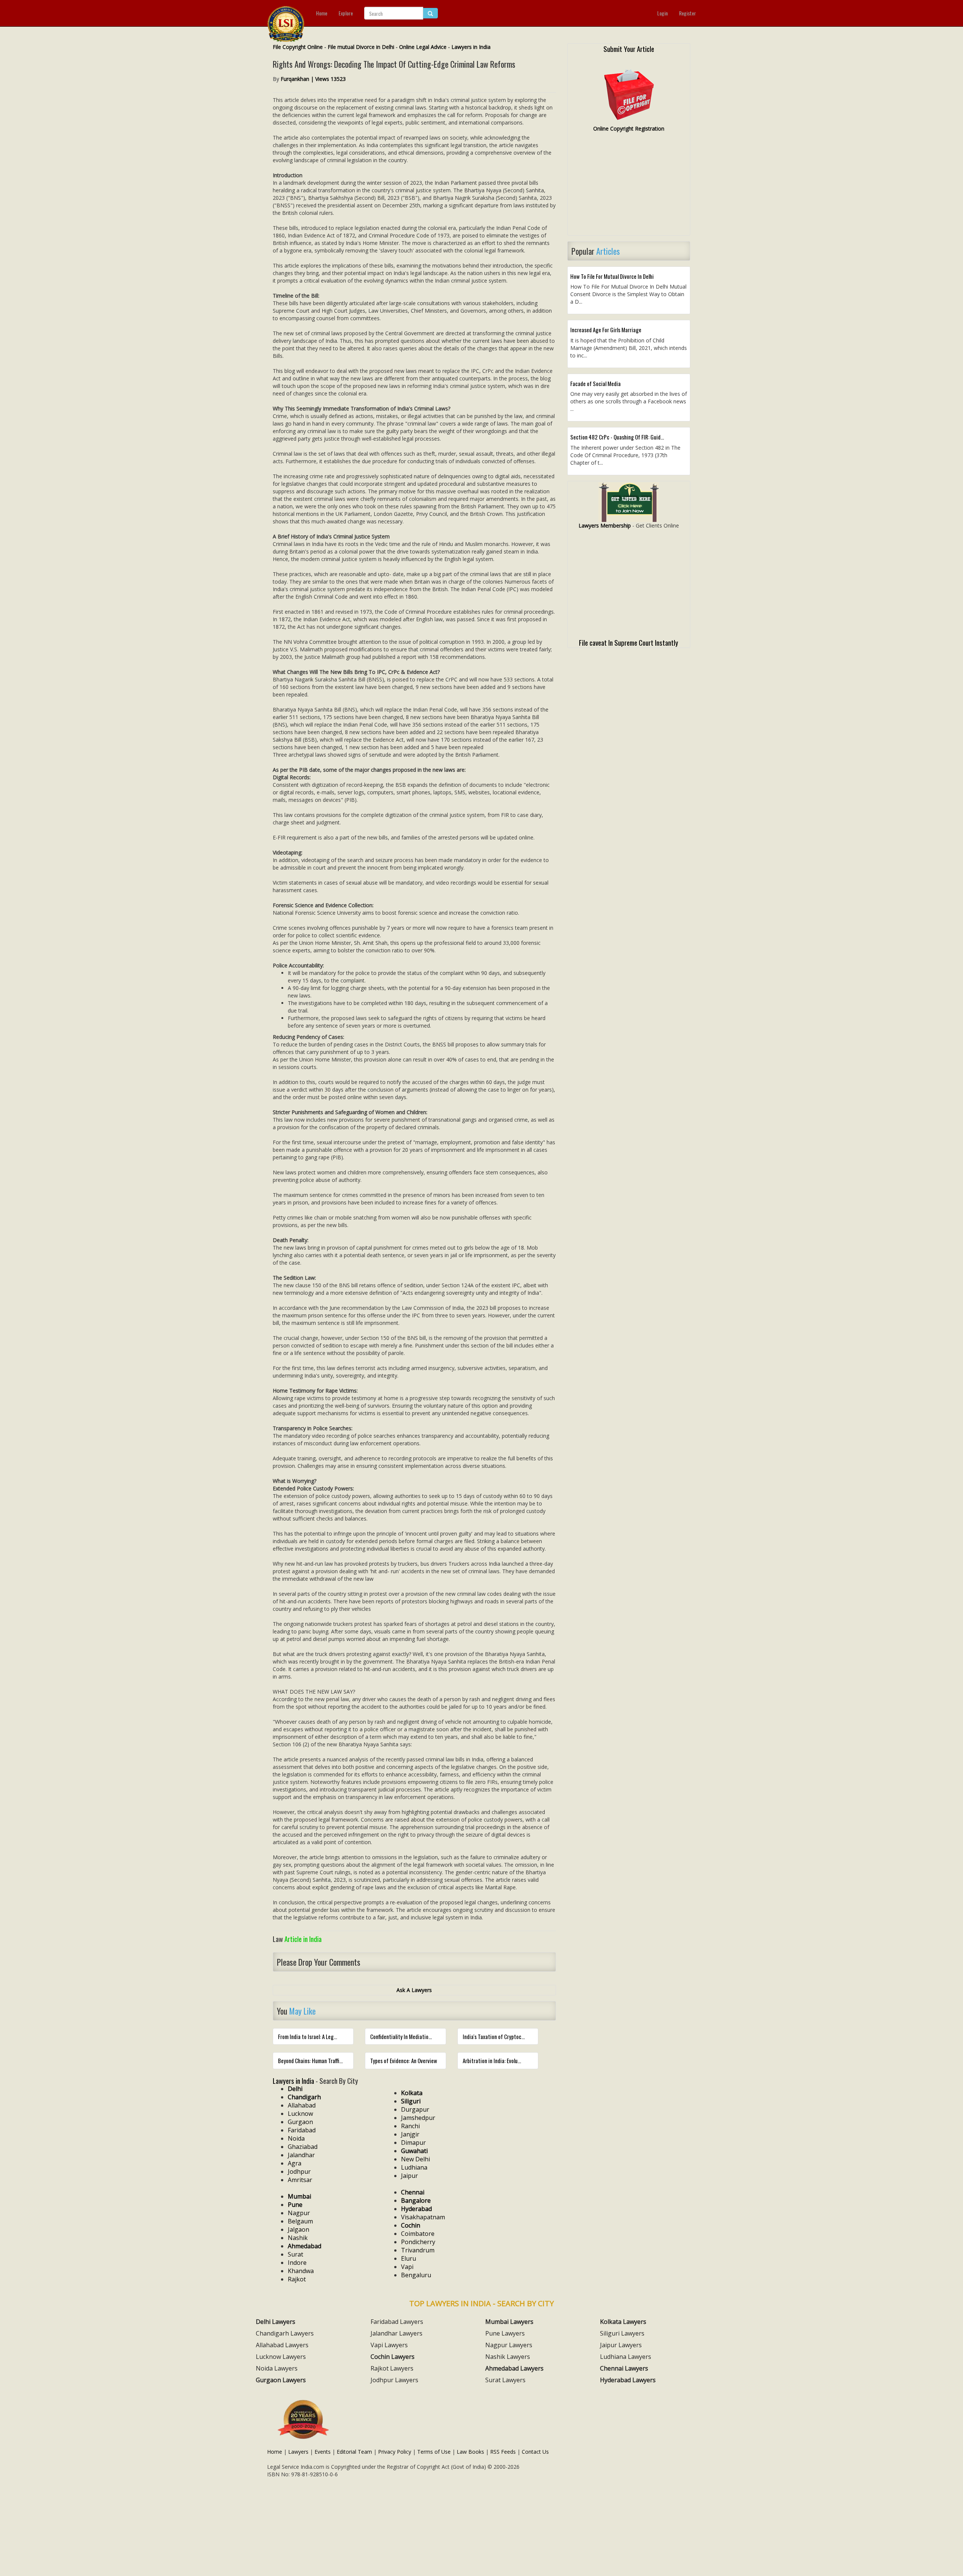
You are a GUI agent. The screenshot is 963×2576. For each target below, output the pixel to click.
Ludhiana (414, 2167)
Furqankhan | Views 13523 (313, 79)
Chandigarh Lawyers (285, 2333)
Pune (295, 2205)
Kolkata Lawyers (623, 2322)
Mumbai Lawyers (509, 2322)
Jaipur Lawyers (621, 2345)
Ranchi (410, 2126)
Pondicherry (418, 2242)
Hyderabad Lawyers (628, 2380)
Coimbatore (418, 2234)
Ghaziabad (303, 2147)
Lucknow (300, 2114)
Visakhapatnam (423, 2217)
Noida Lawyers (277, 2368)
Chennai (413, 2192)
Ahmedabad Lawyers (514, 2368)
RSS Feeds (503, 2452)
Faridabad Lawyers (397, 2322)
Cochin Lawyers (393, 2357)
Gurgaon (300, 2122)
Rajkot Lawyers (392, 2368)
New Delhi (415, 2159)
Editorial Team (354, 2452)
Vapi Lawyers (389, 2345)
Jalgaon (298, 2229)
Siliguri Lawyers (622, 2333)
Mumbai (299, 2196)
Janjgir (410, 2134)
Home (322, 13)
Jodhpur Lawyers (394, 2380)
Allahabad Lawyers (282, 2345)
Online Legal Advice (423, 47)
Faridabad (302, 2130)
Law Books (470, 2452)
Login (662, 13)
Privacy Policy (395, 2452)
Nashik (298, 2238)
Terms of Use (434, 2452)
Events (323, 2452)
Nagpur (299, 2213)
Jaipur (409, 2176)
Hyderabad (416, 2209)
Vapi (407, 2267)
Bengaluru (416, 2275)
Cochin (411, 2225)
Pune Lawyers (505, 2333)
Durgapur (415, 2109)
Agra (295, 2163)
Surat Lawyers (505, 2380)
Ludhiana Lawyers (626, 2357)
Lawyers (298, 2452)
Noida (296, 2138)
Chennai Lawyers (624, 2368)
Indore (297, 2263)
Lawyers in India (471, 47)
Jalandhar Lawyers (396, 2333)
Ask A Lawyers (414, 1990)
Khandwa (301, 2271)
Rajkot (297, 2279)
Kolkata (412, 2093)
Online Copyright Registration (629, 128)
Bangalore (416, 2200)
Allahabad (302, 2105)
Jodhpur (299, 2172)
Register (687, 13)
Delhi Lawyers (276, 2322)
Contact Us (535, 2452)
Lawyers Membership (605, 525)
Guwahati (414, 2151)
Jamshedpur (418, 2118)
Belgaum (300, 2221)
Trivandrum (418, 2250)
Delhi (295, 2089)
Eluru (409, 2258)
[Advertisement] (629, 187)
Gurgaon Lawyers (281, 2380)
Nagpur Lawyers (509, 2345)
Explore (346, 13)
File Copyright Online (298, 47)
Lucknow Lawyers (281, 2357)
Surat (295, 2254)
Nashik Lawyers (508, 2357)
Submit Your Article (629, 49)
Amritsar (300, 2180)
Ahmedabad (305, 2246)
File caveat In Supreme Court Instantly (629, 642)
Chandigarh (304, 2097)
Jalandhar (301, 2155)
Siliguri (411, 2101)
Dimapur (413, 2143)
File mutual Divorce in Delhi (361, 47)
